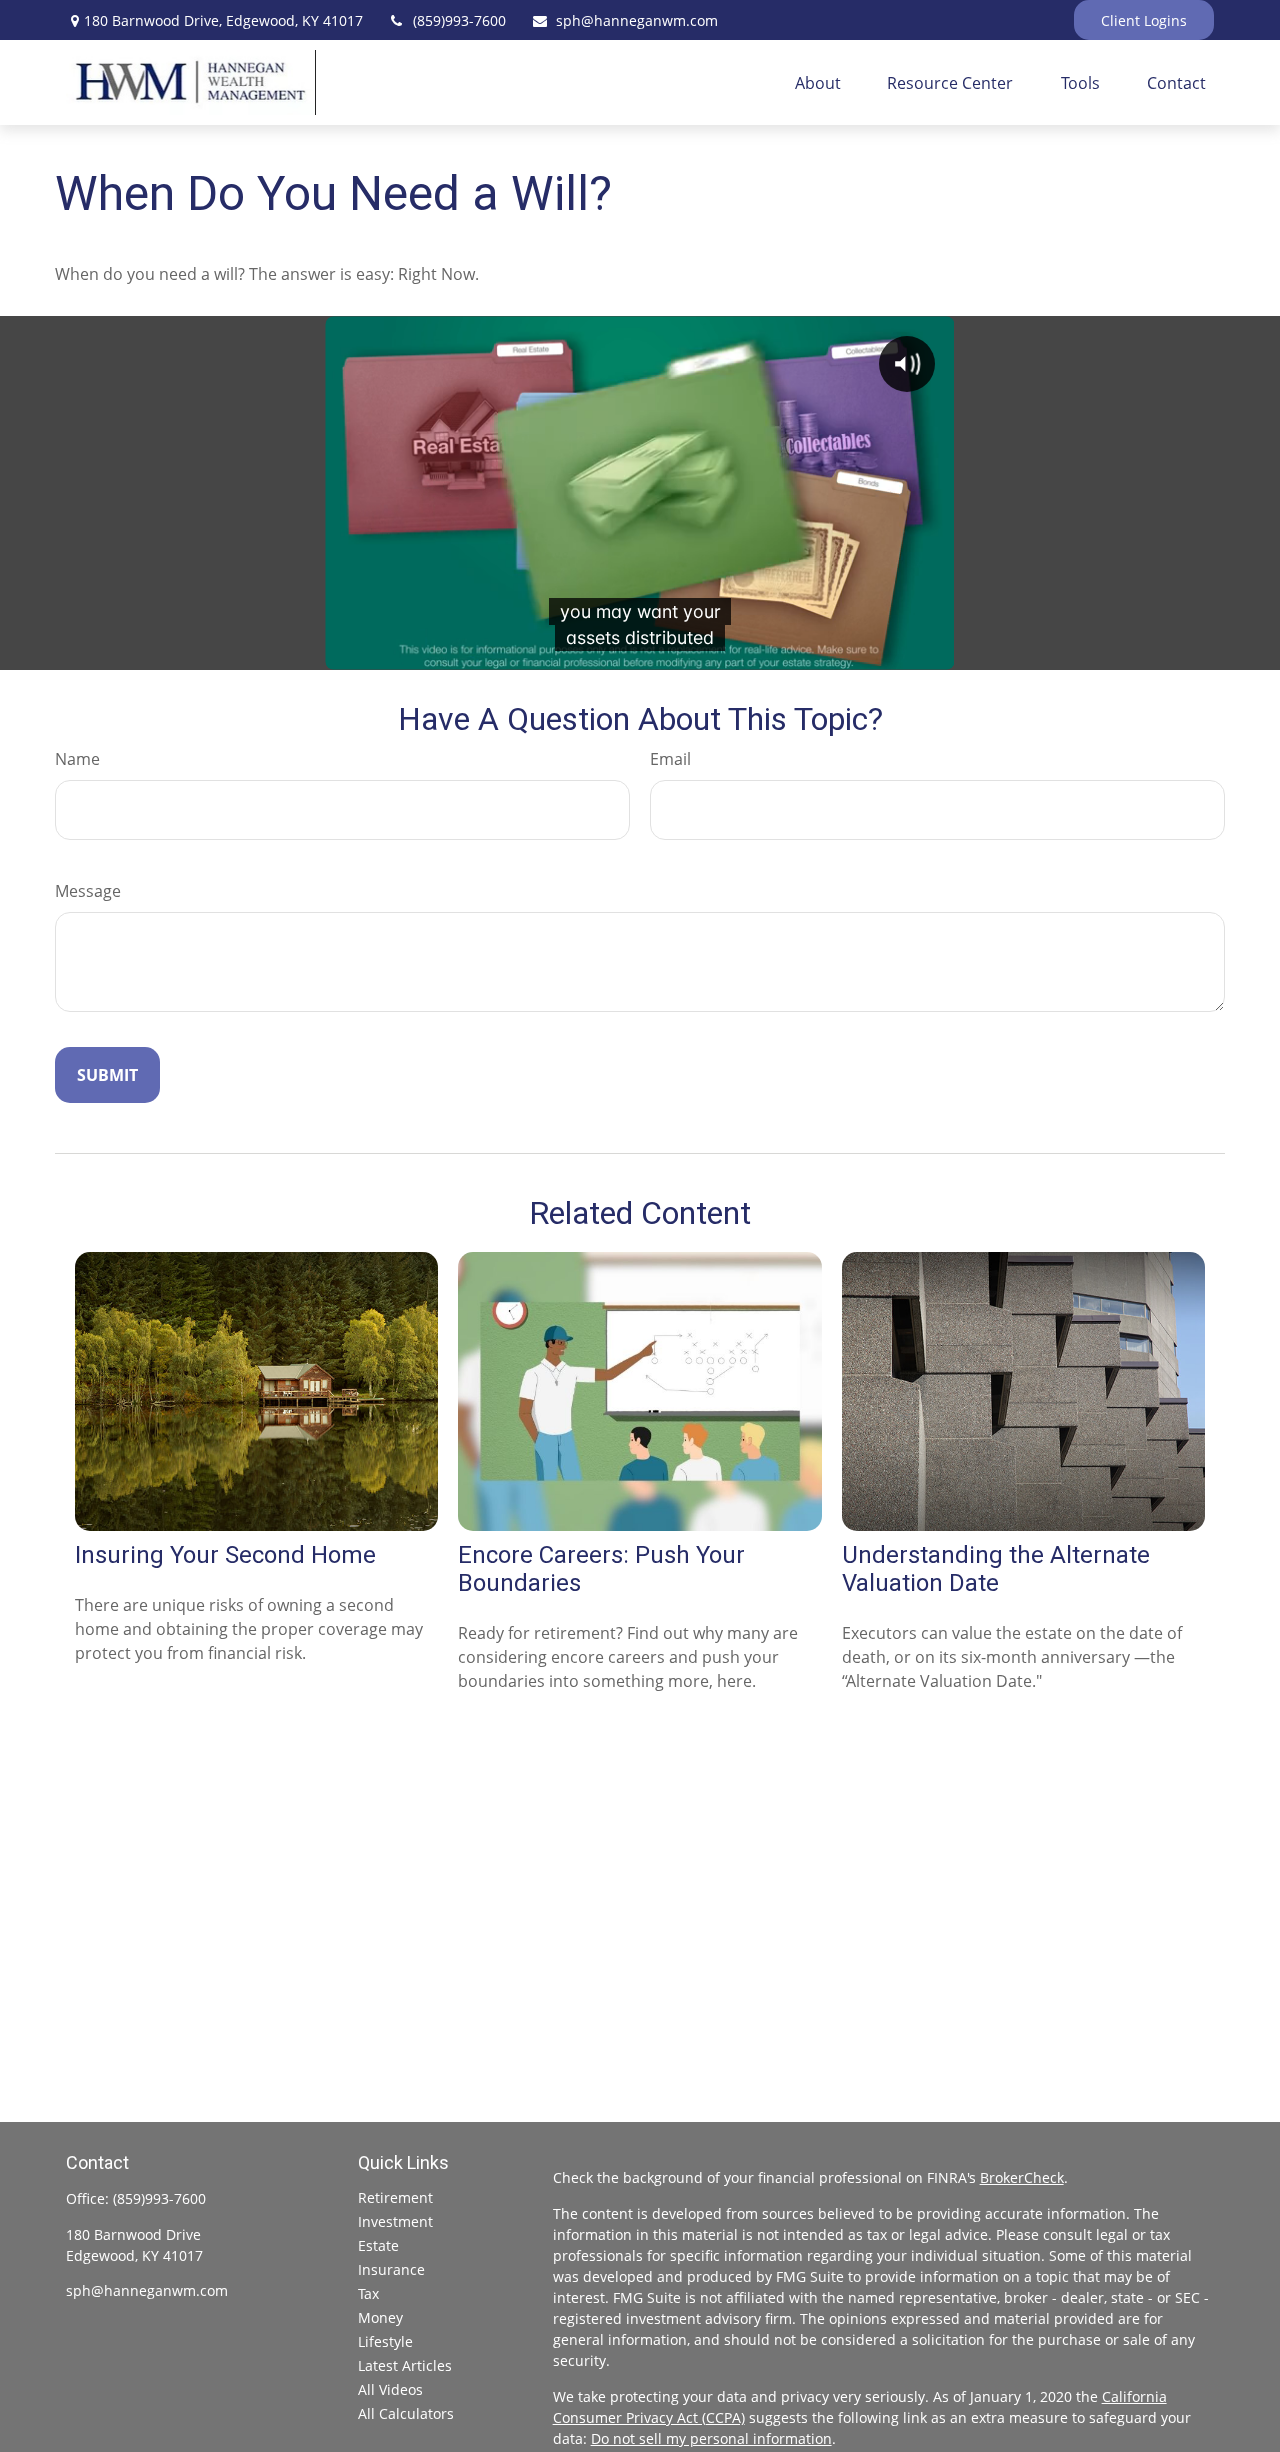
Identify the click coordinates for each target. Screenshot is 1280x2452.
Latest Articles (405, 2365)
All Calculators (406, 2413)
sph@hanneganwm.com (637, 20)
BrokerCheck (1022, 2177)
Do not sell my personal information (711, 2438)
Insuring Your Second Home (225, 1555)
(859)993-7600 (459, 20)
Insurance (391, 2269)
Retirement (395, 2197)
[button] (818, 83)
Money (380, 2317)
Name (77, 759)
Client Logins (1144, 20)
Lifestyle (385, 2341)
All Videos (390, 2389)
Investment (395, 2221)
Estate (378, 2245)
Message (88, 891)
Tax (368, 2293)
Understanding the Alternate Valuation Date (996, 1569)
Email (670, 759)
